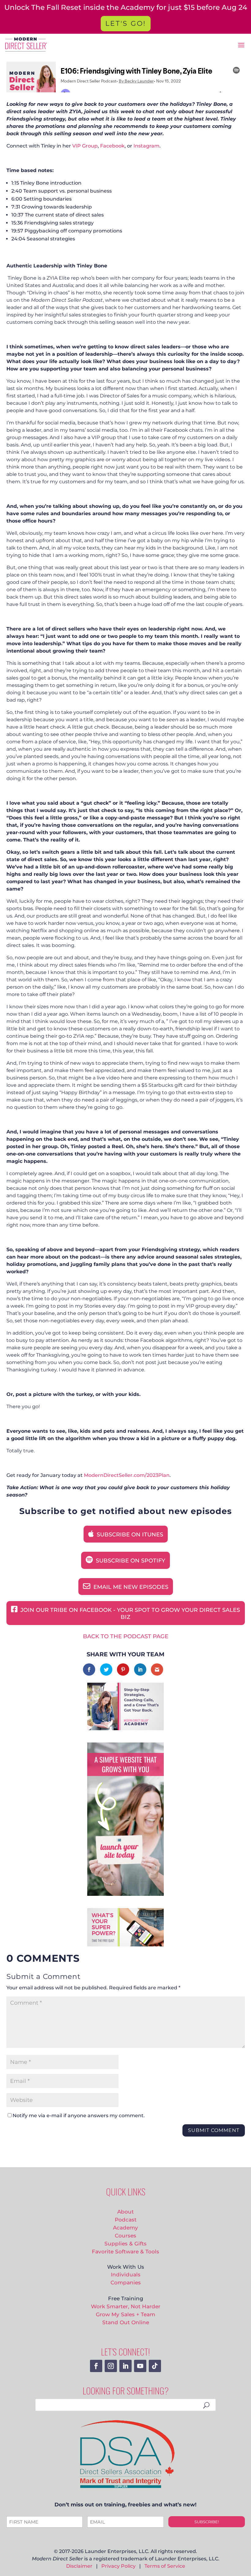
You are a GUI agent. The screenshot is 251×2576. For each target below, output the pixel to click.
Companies (126, 2282)
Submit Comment (214, 2130)
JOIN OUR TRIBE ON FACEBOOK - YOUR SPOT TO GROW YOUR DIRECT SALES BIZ (129, 1614)
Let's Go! (126, 23)
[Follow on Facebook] (96, 2366)
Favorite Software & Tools (125, 2251)
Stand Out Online (126, 2322)
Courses (125, 2235)
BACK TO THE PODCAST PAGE (126, 1636)
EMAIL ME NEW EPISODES (130, 1587)
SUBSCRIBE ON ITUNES (129, 1535)
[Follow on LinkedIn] (125, 2366)
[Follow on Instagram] (111, 2366)
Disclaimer (79, 2566)
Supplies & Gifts (125, 2243)
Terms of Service (165, 2566)
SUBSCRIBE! (207, 2522)
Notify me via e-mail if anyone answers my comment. (79, 2116)
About (125, 2212)
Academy (125, 2227)
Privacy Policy (118, 2566)
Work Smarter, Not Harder (126, 2306)
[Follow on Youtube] (140, 2366)
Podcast (126, 2219)
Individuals (126, 2274)
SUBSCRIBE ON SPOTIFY (130, 1561)
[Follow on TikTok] (155, 2366)
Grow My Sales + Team (125, 2314)
